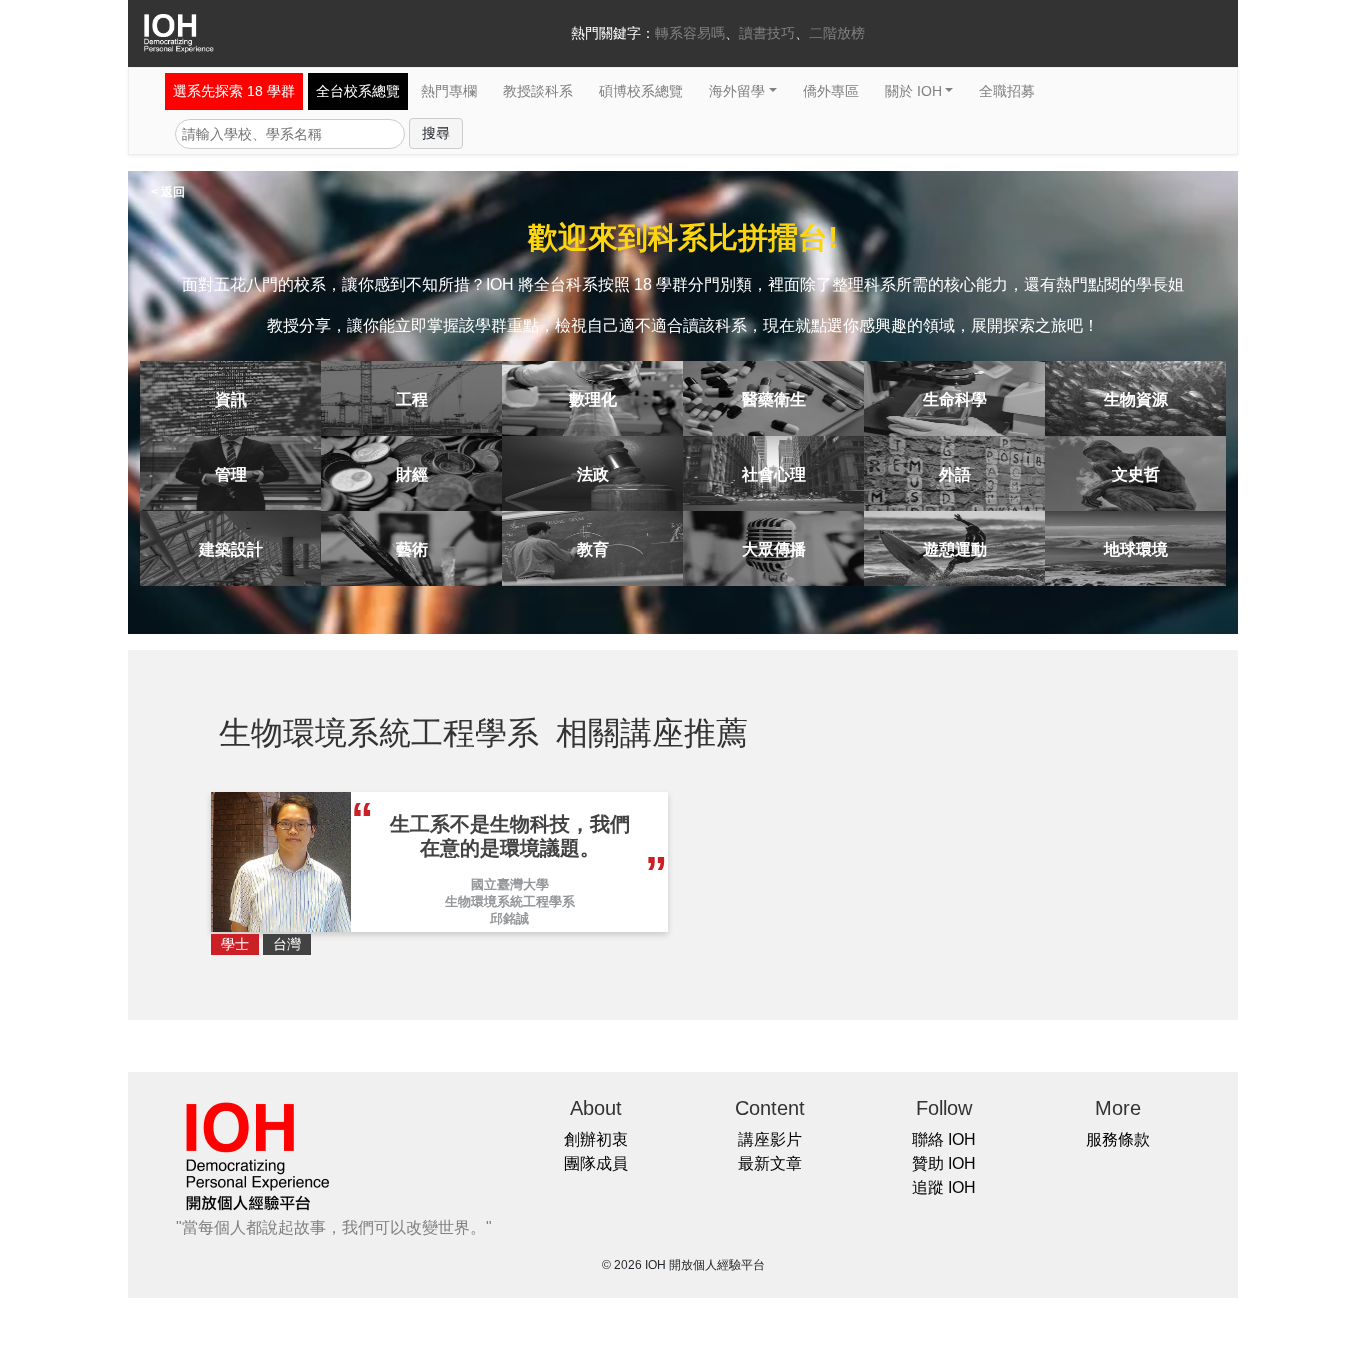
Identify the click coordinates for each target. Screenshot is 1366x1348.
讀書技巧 (767, 33)
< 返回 (168, 192)
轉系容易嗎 (690, 33)
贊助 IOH (944, 1163)
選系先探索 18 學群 (234, 91)
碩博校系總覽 (641, 91)
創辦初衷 (596, 1139)
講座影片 (770, 1139)
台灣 (287, 944)
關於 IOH (913, 91)
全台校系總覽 (358, 91)
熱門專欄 (449, 91)
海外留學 (737, 91)
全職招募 (1007, 91)
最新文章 (770, 1163)
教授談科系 (538, 91)
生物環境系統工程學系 (510, 901)
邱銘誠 (509, 918)
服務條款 (1118, 1139)
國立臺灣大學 (510, 884)
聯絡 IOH (944, 1139)
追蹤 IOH (944, 1187)
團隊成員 (596, 1163)
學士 (235, 944)
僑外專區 (831, 91)
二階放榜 (837, 33)
